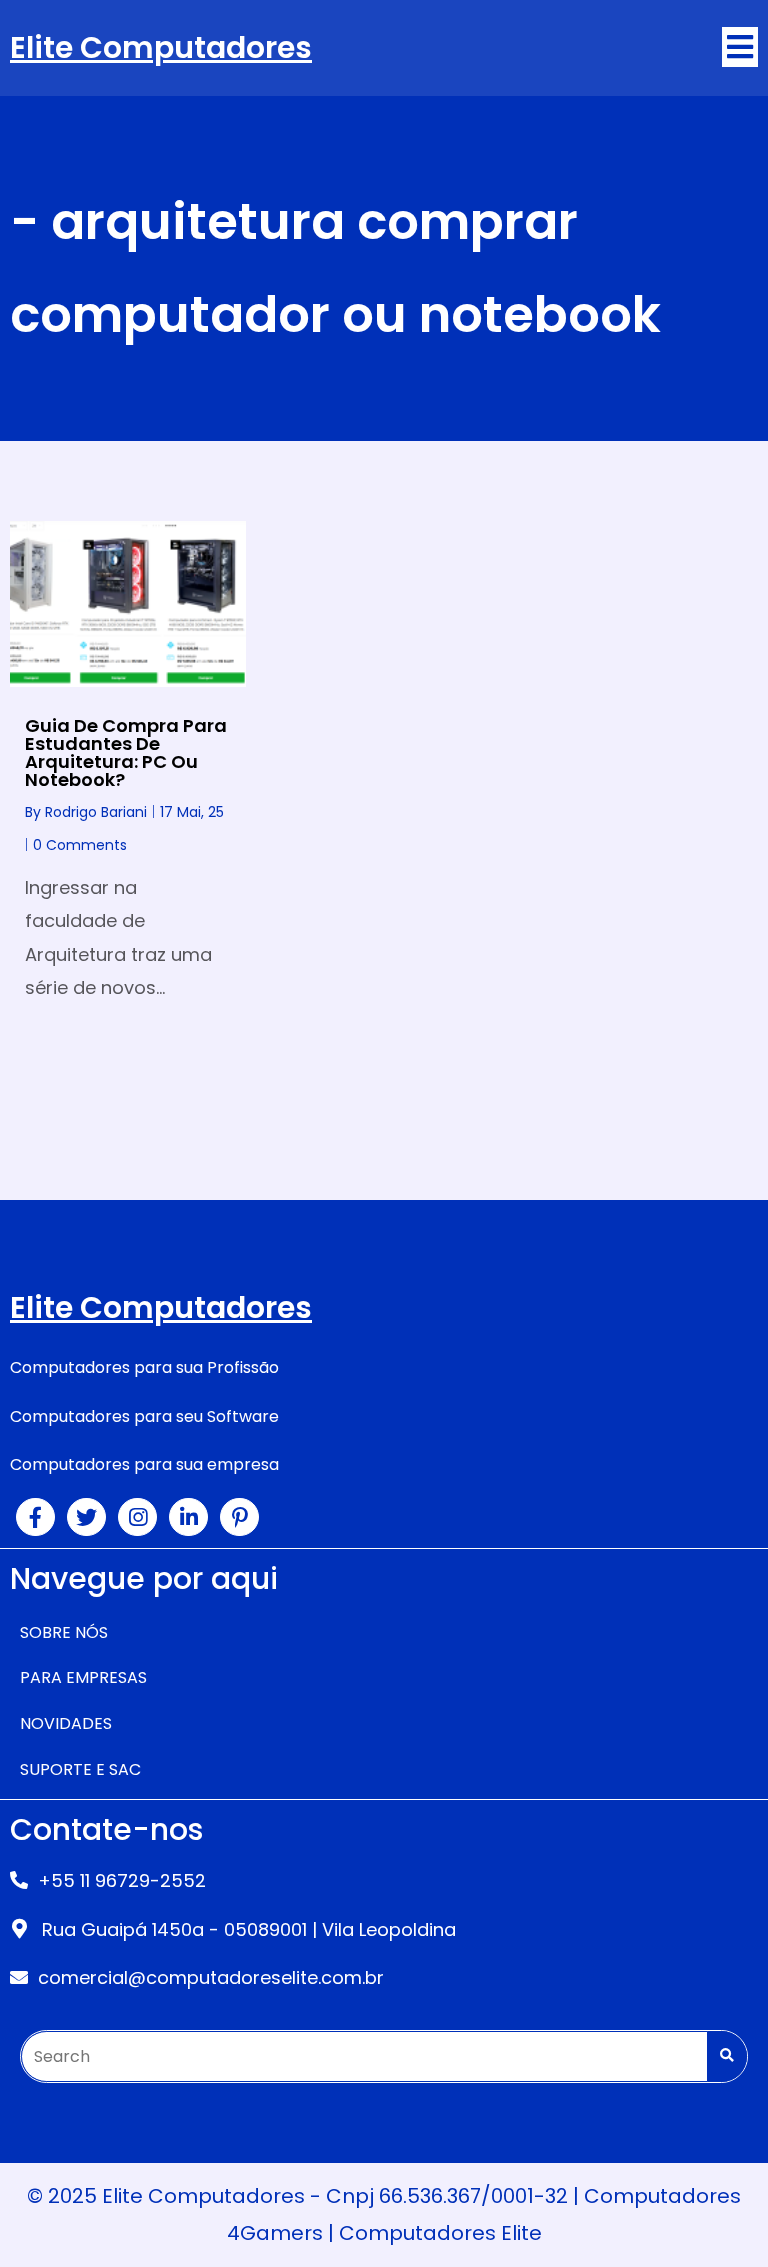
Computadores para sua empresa (144, 1464)
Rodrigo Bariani (96, 812)
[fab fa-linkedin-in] (188, 1517)
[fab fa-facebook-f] (35, 1517)
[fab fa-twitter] (86, 1517)
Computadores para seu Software (144, 1416)
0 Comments (80, 845)
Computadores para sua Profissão (144, 1367)
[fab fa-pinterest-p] (239, 1517)
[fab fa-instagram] (137, 1517)
